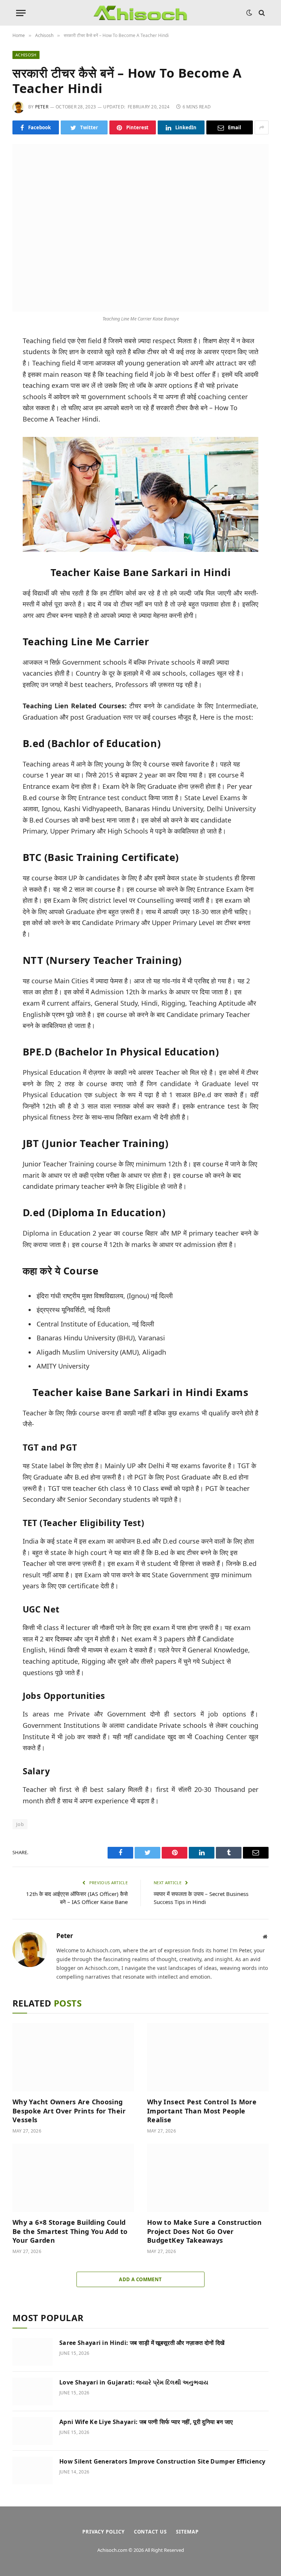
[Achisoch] (140, 13)
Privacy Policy (104, 2532)
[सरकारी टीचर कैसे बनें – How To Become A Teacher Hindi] (140, 228)
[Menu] (21, 13)
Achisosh (26, 55)
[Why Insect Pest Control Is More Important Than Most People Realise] (208, 2057)
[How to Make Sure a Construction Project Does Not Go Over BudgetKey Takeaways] (208, 2178)
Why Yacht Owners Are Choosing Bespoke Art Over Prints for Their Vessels (69, 2111)
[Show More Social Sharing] (262, 127)
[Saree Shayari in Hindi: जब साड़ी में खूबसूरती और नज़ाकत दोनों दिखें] (33, 2352)
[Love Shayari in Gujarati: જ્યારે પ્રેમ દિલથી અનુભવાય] (33, 2391)
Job (20, 1824)
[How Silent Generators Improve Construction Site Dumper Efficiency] (33, 2471)
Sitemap (187, 2532)
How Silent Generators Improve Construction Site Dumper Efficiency (162, 2461)
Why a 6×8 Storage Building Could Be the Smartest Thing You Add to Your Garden (70, 2231)
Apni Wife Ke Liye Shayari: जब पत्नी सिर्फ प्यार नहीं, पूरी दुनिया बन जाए (146, 2422)
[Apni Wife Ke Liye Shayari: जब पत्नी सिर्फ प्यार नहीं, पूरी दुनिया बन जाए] (33, 2431)
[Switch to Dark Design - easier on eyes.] (249, 13)
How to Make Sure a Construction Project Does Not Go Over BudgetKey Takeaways (204, 2231)
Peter (42, 107)
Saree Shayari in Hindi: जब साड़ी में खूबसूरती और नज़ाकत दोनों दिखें (142, 2343)
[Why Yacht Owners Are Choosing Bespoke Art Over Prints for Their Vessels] (73, 2057)
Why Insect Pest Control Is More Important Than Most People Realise (202, 2111)
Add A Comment (140, 2279)
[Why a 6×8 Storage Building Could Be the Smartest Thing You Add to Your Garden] (73, 2178)
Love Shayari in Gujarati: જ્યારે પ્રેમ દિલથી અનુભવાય (134, 2382)
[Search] (261, 13)
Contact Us (150, 2532)
